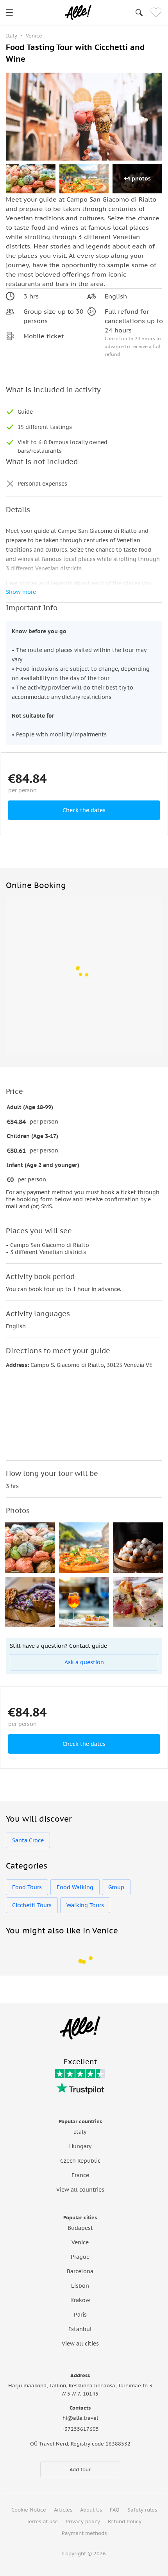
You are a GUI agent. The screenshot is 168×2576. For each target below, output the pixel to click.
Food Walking (75, 1887)
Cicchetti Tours (32, 1905)
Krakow (80, 2300)
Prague (80, 2257)
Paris (80, 2315)
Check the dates (84, 810)
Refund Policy (125, 2522)
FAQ (115, 2510)
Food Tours (27, 1887)
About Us (91, 2510)
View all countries (80, 2190)
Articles (63, 2510)
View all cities (80, 2344)
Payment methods (84, 2533)
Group (116, 1887)
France (80, 2175)
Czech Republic (80, 2161)
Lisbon (80, 2286)
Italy (80, 2132)
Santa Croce (28, 1840)
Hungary (80, 2146)
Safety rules (142, 2510)
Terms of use (42, 2522)
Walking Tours (85, 1905)
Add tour (80, 2470)
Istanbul (80, 2329)
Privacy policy (83, 2522)
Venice (80, 2242)
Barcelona (80, 2271)
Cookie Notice (29, 2510)
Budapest (80, 2228)
